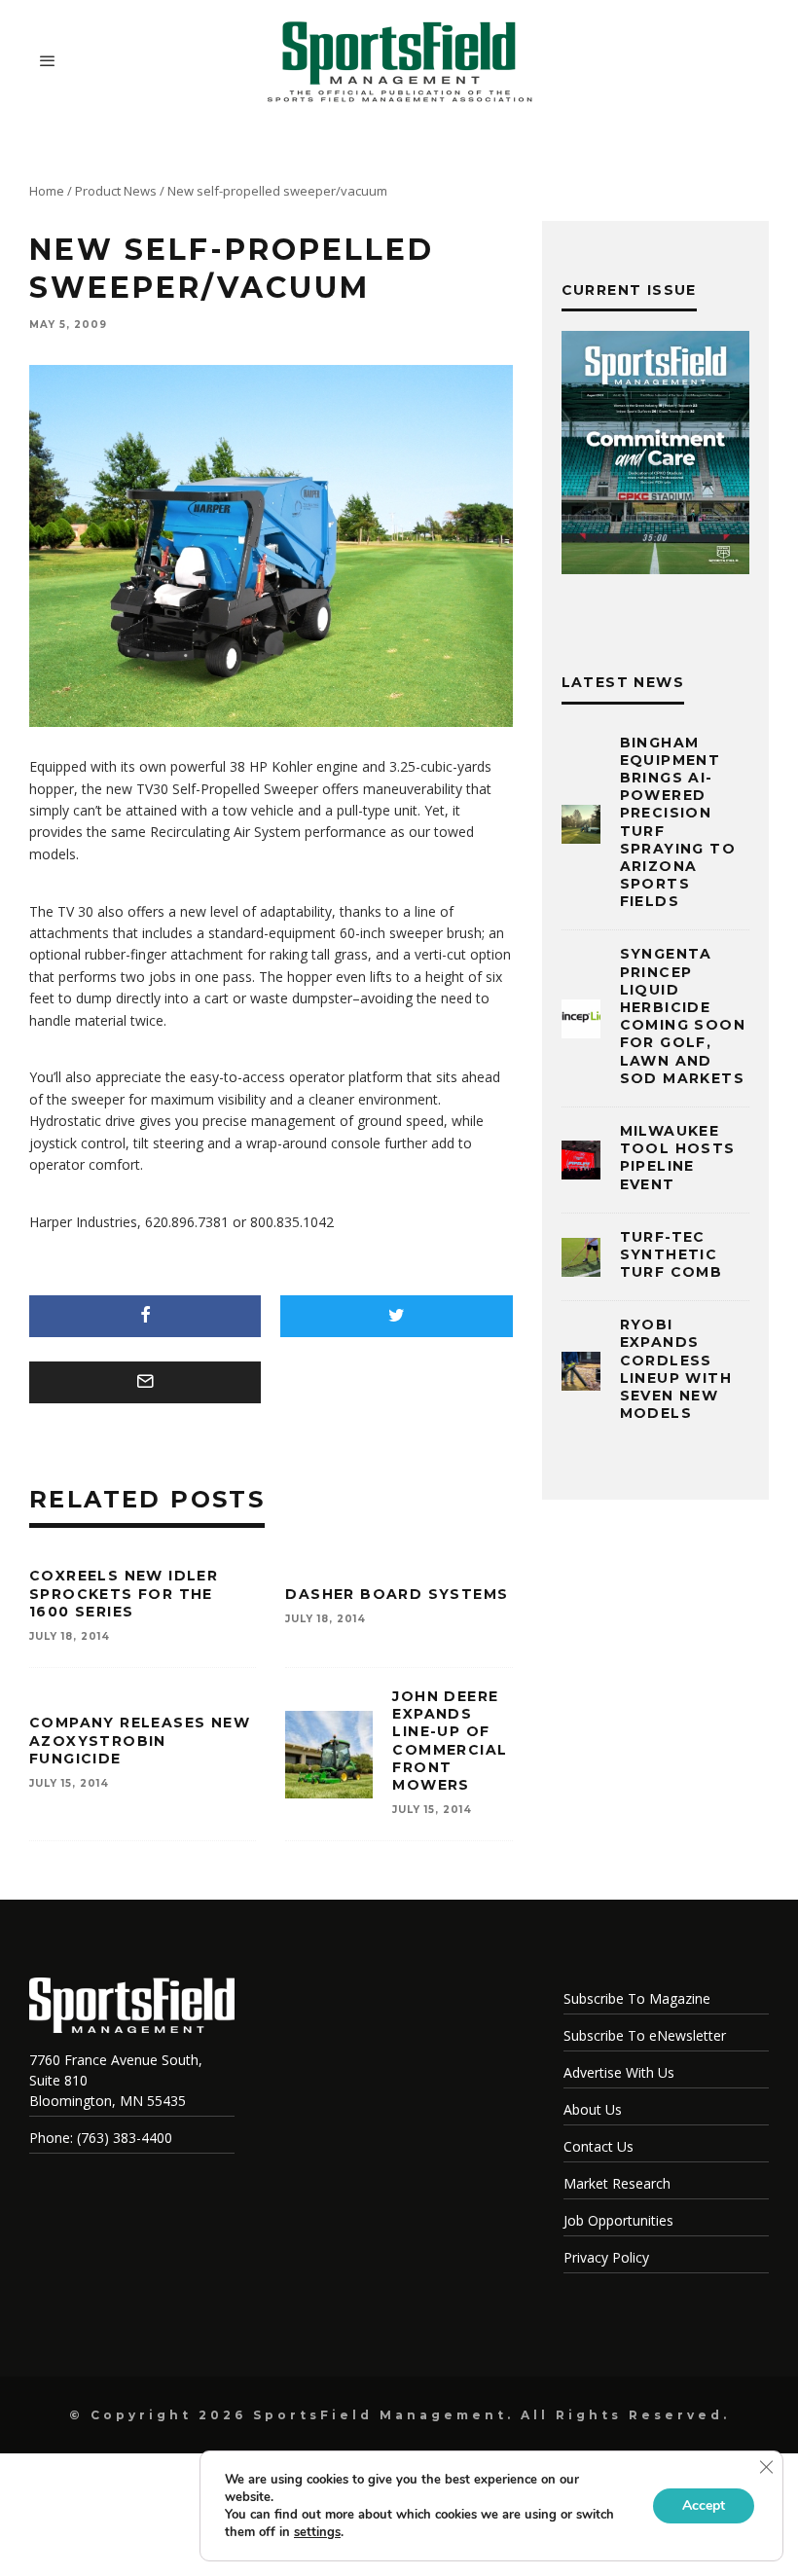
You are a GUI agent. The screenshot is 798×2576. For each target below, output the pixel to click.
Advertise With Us (619, 2072)
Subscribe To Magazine (637, 1998)
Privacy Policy (606, 2257)
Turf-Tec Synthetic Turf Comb (671, 1254)
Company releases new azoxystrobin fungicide (140, 1740)
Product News (116, 191)
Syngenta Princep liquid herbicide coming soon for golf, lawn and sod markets (683, 1016)
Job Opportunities (618, 2220)
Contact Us (598, 2146)
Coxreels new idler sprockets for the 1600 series (124, 1593)
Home (47, 191)
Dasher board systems (397, 1594)
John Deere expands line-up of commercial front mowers (450, 1741)
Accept (704, 2505)
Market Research (617, 2183)
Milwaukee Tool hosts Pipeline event (678, 1158)
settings (317, 2532)
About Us (593, 2109)
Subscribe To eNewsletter (645, 2035)
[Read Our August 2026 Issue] (655, 455)
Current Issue (629, 290)
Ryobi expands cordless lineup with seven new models (676, 1369)
